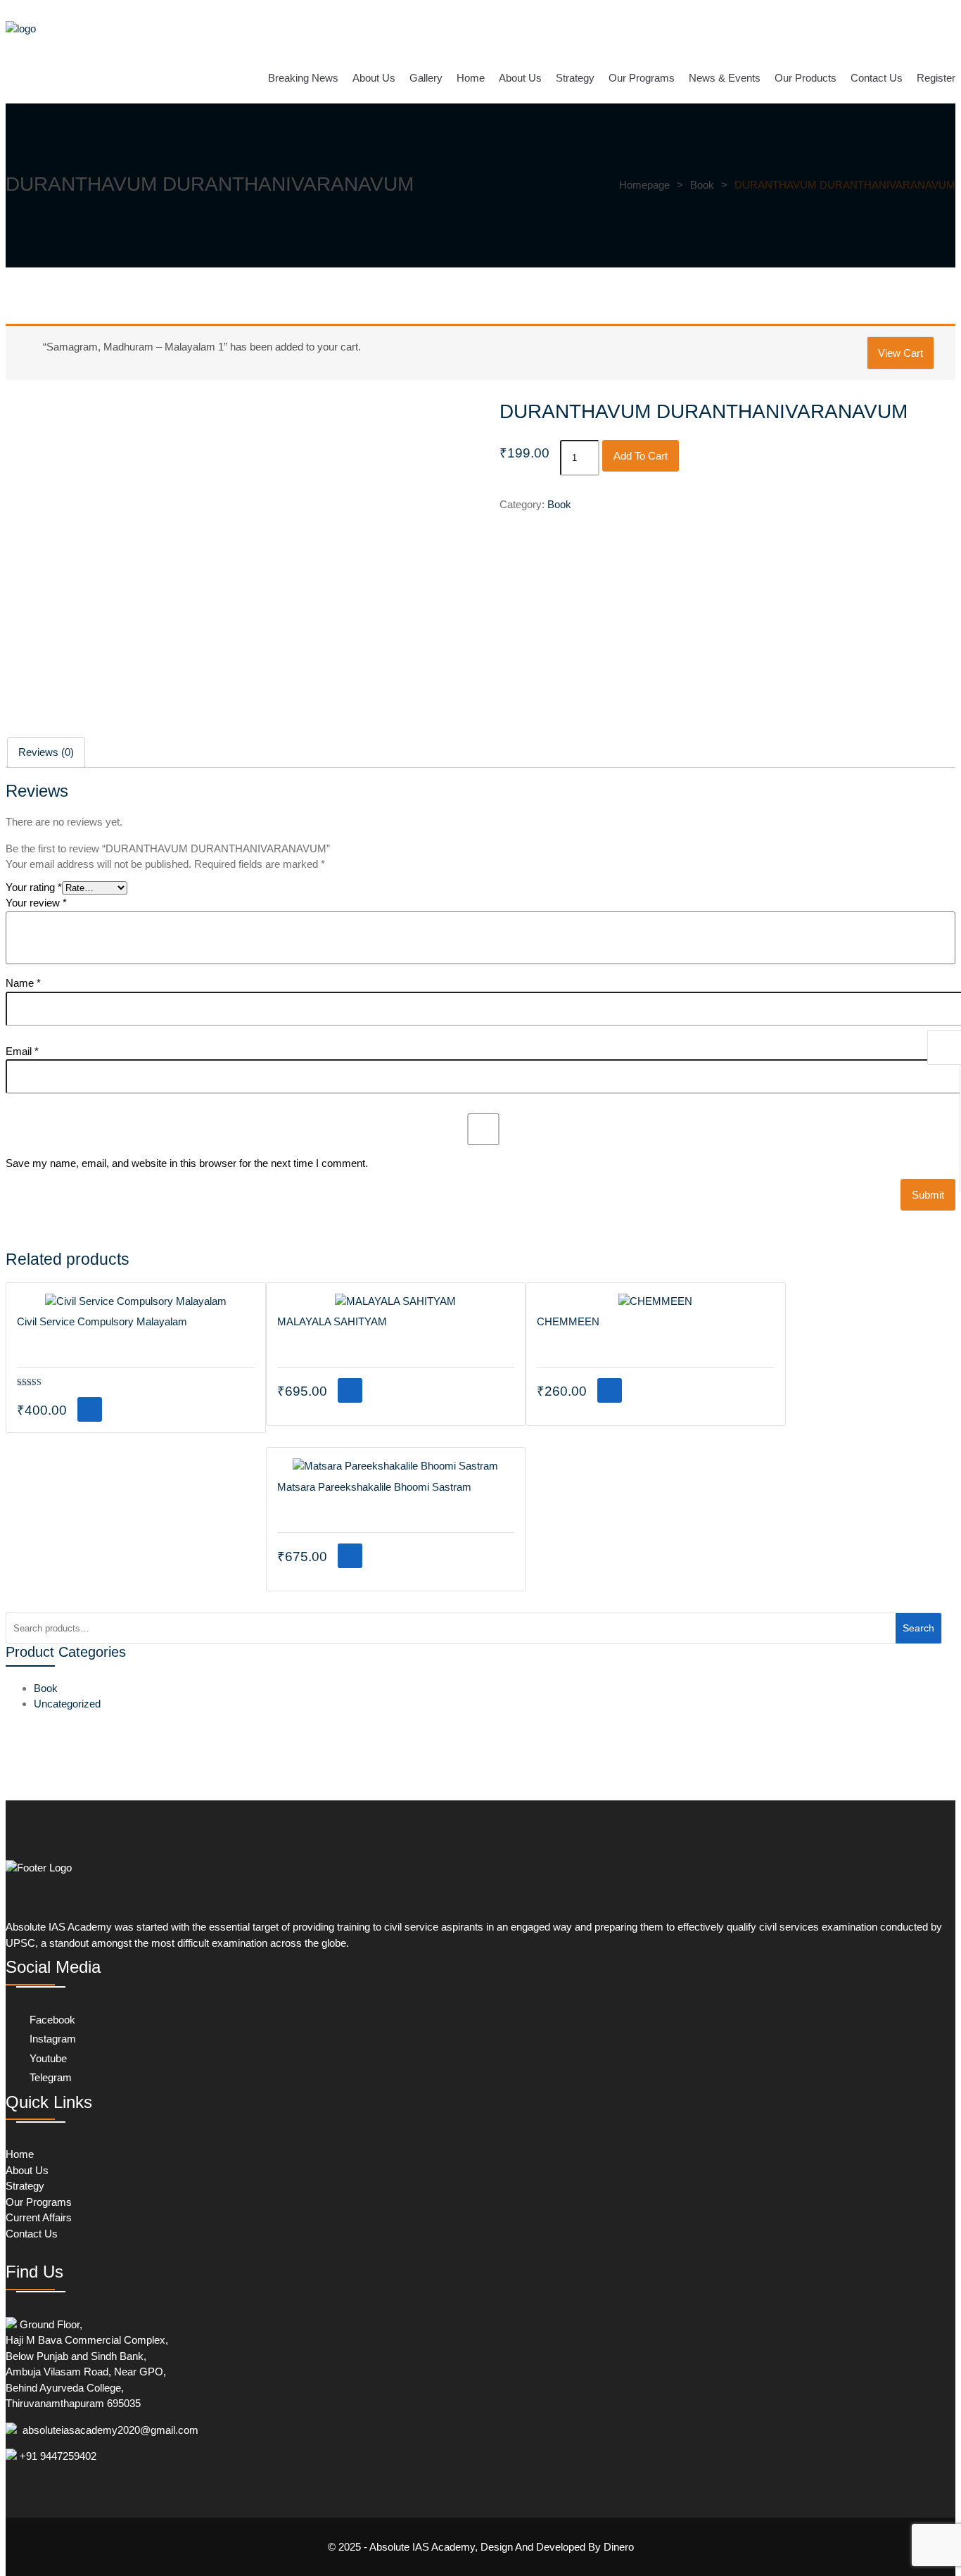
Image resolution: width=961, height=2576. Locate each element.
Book (559, 504)
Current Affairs (39, 2217)
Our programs (39, 2202)
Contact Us (877, 78)
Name (23, 983)
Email (22, 1051)
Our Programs (642, 78)
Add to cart (641, 456)
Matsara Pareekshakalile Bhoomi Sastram (374, 1487)
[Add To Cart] (90, 1409)
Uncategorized (67, 1704)
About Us (374, 78)
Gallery (426, 78)
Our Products (806, 78)
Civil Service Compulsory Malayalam (102, 1321)
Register (936, 78)
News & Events (725, 78)
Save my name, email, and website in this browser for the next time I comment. (187, 1163)
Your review (36, 903)
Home (471, 78)
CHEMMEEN (568, 1321)
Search (918, 1628)
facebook (51, 2020)
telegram (49, 2077)
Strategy (575, 78)
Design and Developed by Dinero (556, 2547)
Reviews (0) (46, 752)
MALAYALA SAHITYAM (332, 1321)
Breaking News (303, 78)
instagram (51, 2039)
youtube (47, 2058)
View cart (900, 353)
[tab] (46, 753)
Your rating (34, 887)
